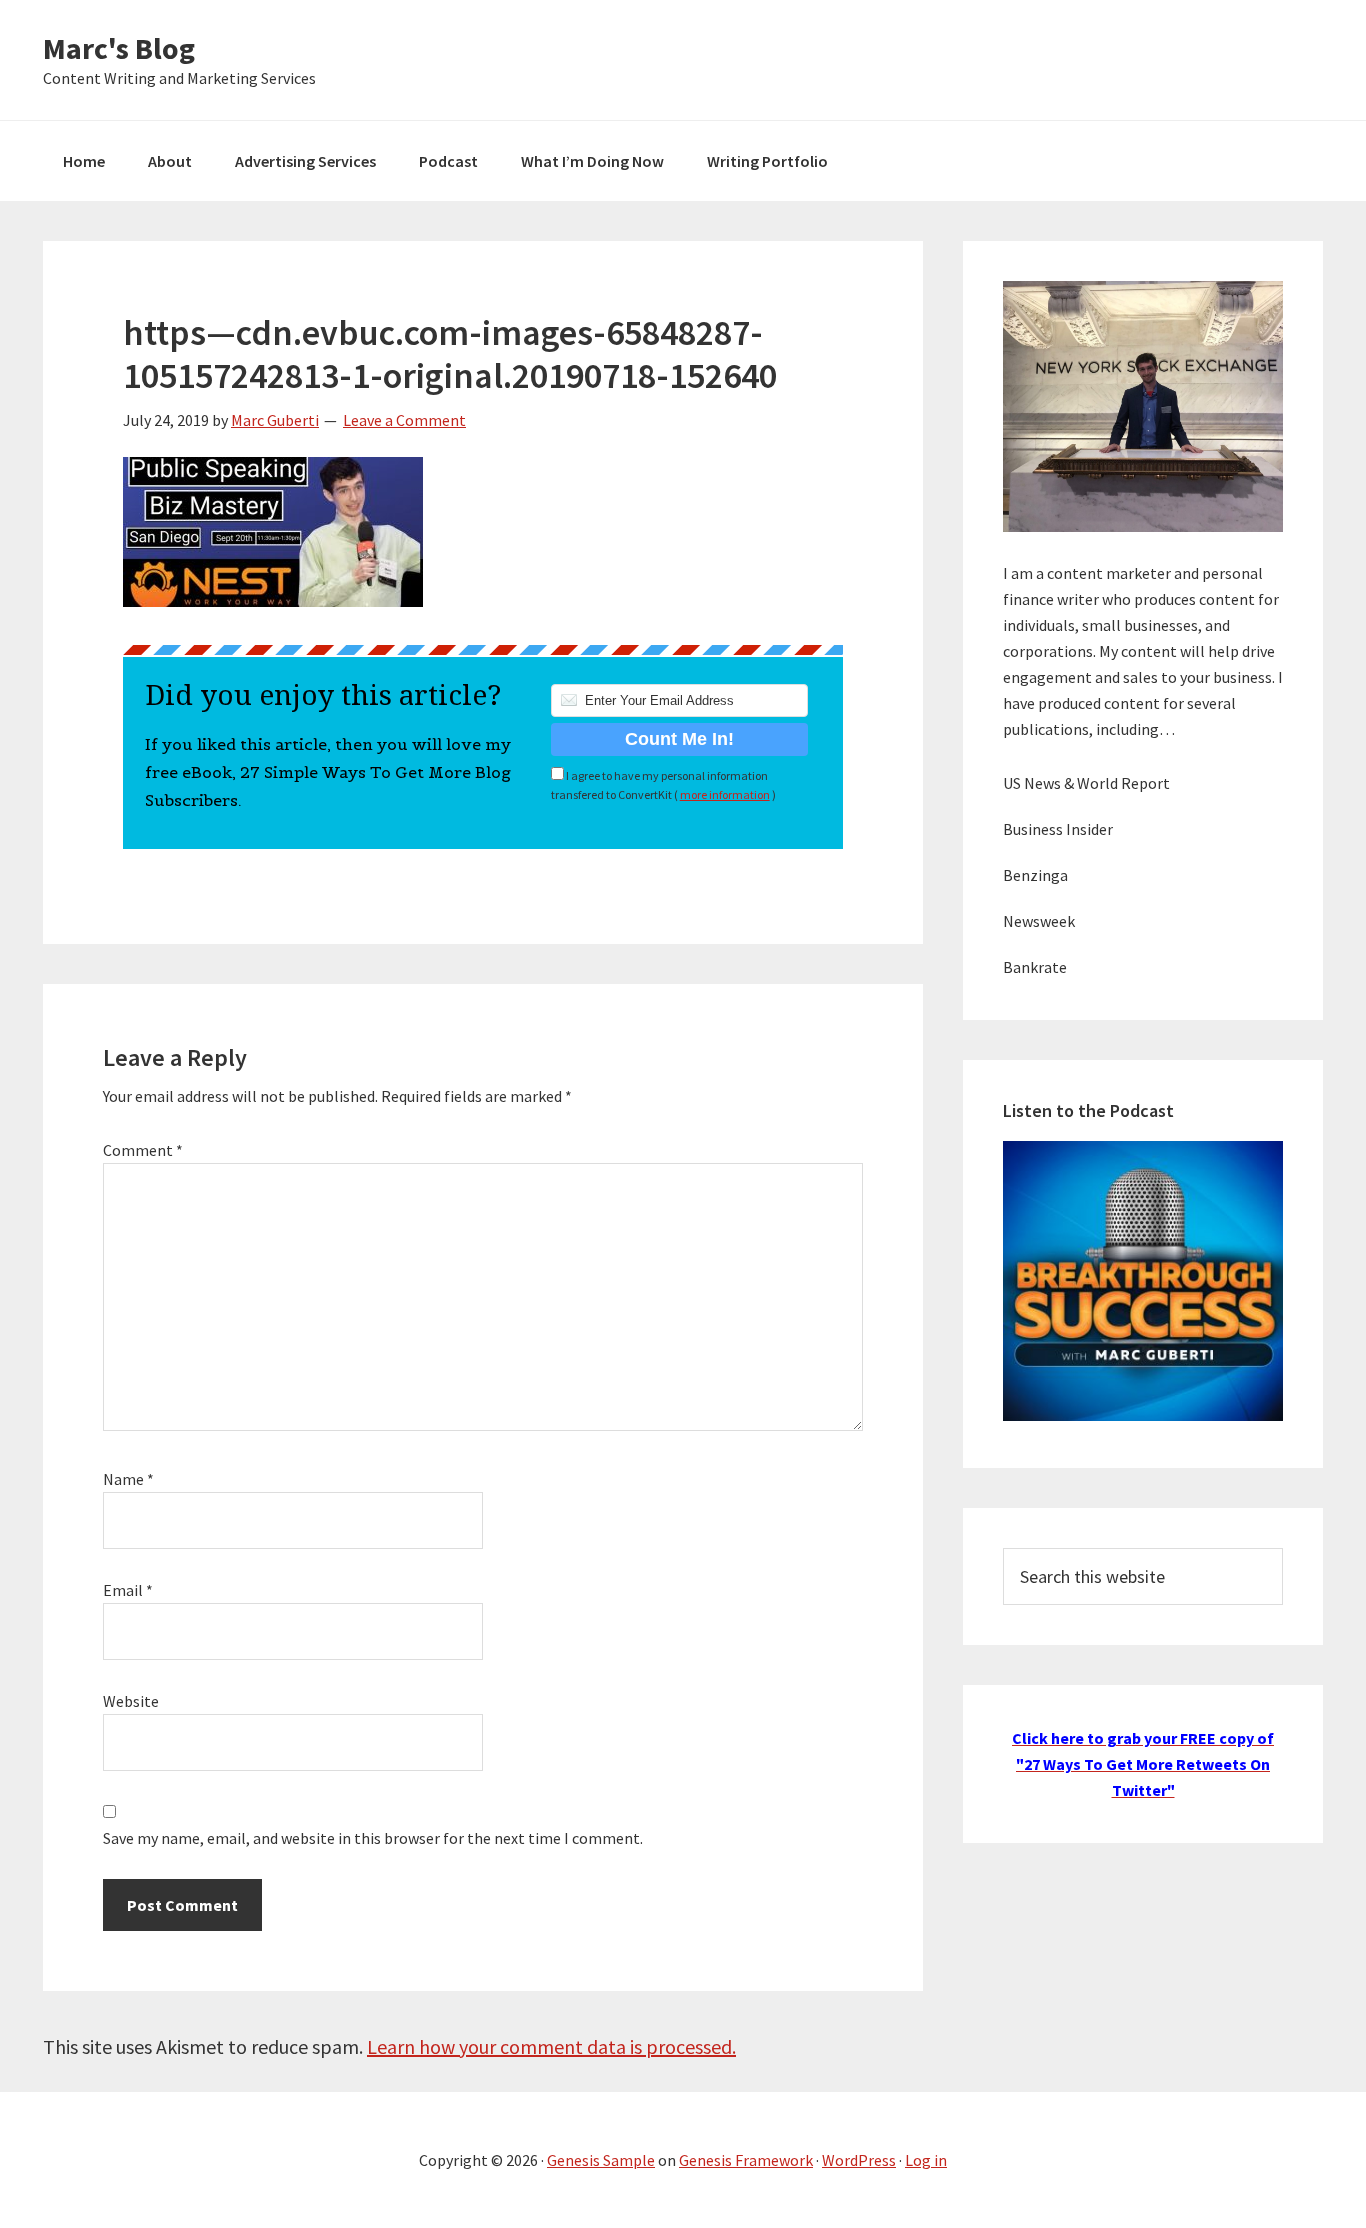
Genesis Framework (746, 2160)
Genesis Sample (601, 2160)
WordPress (859, 2160)
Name (128, 1479)
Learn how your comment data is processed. (551, 2046)
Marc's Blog (119, 48)
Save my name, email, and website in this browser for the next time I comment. (373, 1838)
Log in (926, 2160)
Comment (143, 1150)
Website (131, 1701)
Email (128, 1590)
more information (725, 794)
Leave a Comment (404, 420)
